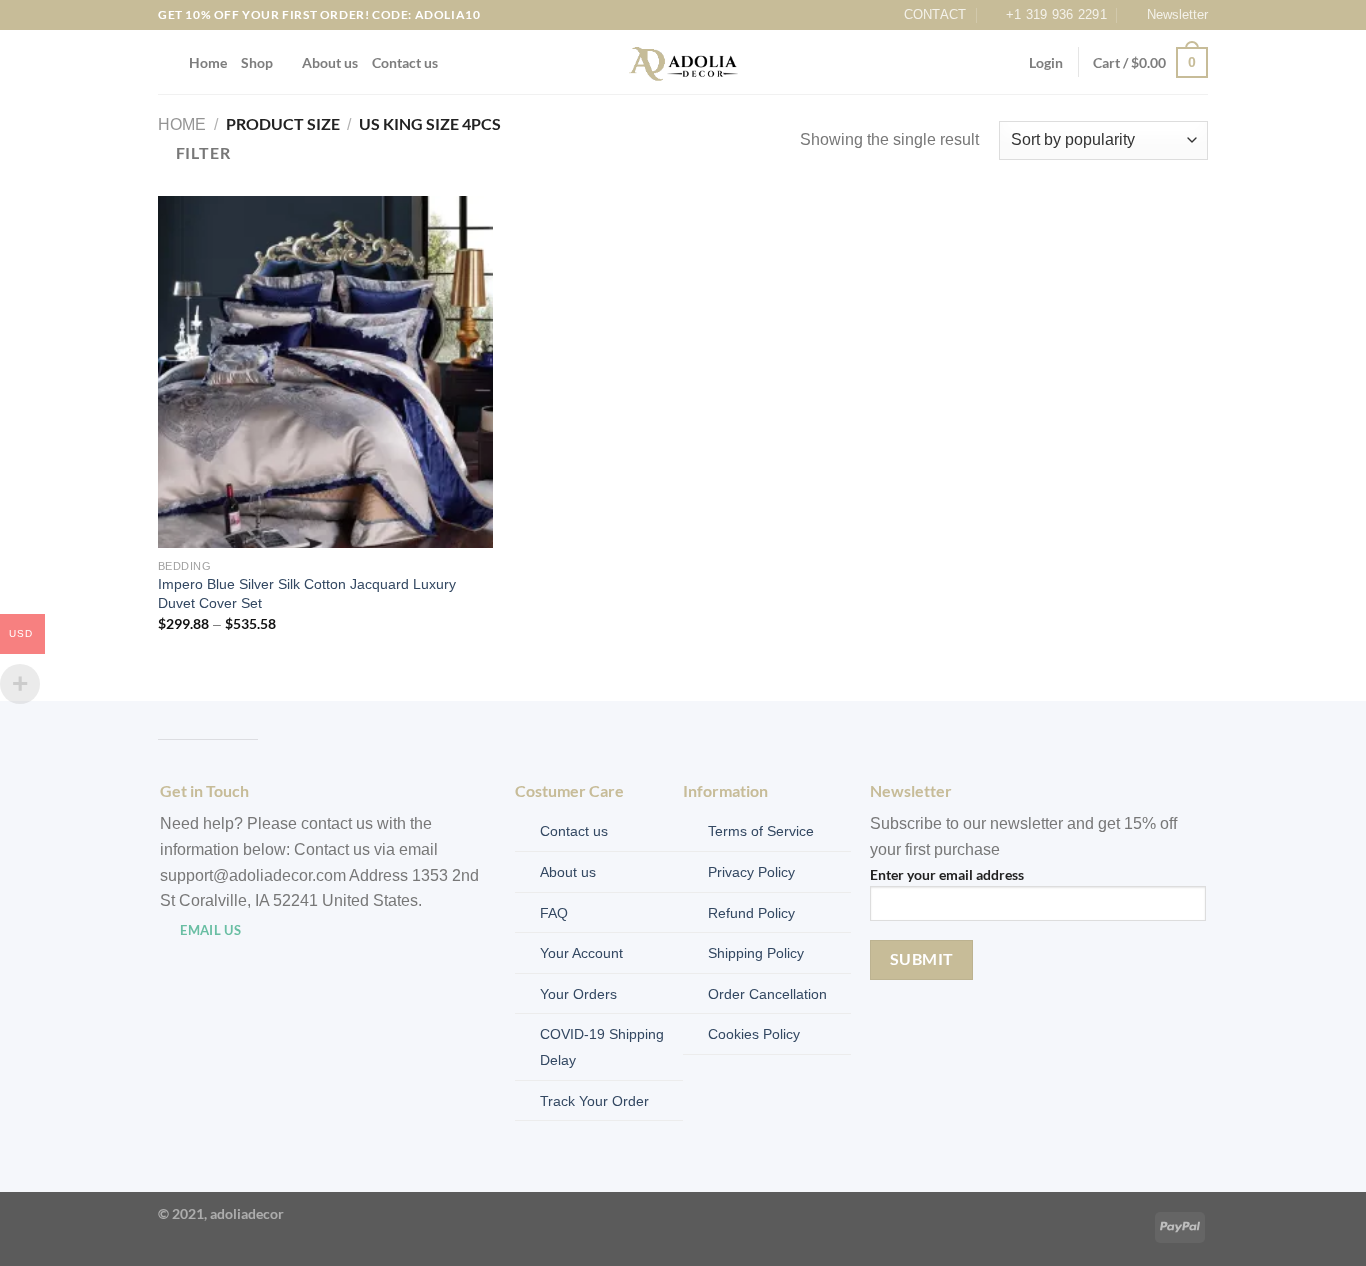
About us (330, 62)
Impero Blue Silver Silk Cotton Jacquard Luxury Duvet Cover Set (307, 593)
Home (208, 62)
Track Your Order (594, 1101)
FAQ (554, 913)
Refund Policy (751, 913)
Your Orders (578, 994)
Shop (257, 62)
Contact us (405, 62)
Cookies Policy (754, 1034)
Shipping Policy (756, 953)
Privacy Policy (751, 872)
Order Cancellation (767, 994)
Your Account (581, 953)
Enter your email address (947, 874)
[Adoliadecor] (683, 62)
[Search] (166, 62)
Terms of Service (761, 831)
